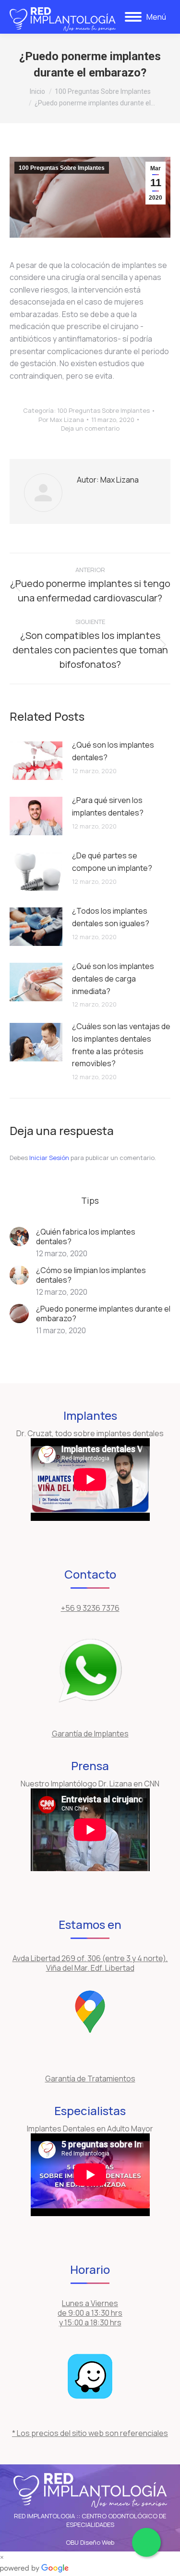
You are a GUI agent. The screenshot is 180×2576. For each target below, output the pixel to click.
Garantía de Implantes (90, 1734)
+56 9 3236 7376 (90, 1608)
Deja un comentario (90, 428)
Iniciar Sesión (50, 1158)
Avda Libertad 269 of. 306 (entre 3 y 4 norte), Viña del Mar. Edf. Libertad (90, 1963)
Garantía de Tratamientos (90, 2079)
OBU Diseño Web (90, 2542)
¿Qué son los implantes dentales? (113, 751)
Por (61, 420)
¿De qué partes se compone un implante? (112, 862)
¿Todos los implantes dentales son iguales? (111, 917)
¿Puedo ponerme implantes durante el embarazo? (103, 1314)
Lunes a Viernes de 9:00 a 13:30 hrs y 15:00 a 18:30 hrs (90, 2313)
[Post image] (36, 761)
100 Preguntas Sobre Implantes (62, 168)
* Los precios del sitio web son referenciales (90, 2433)
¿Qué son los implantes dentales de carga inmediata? (113, 978)
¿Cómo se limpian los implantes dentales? (91, 1275)
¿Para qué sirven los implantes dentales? (108, 806)
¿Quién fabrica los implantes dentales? (86, 1237)
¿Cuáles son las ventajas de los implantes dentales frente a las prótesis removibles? (121, 1045)
